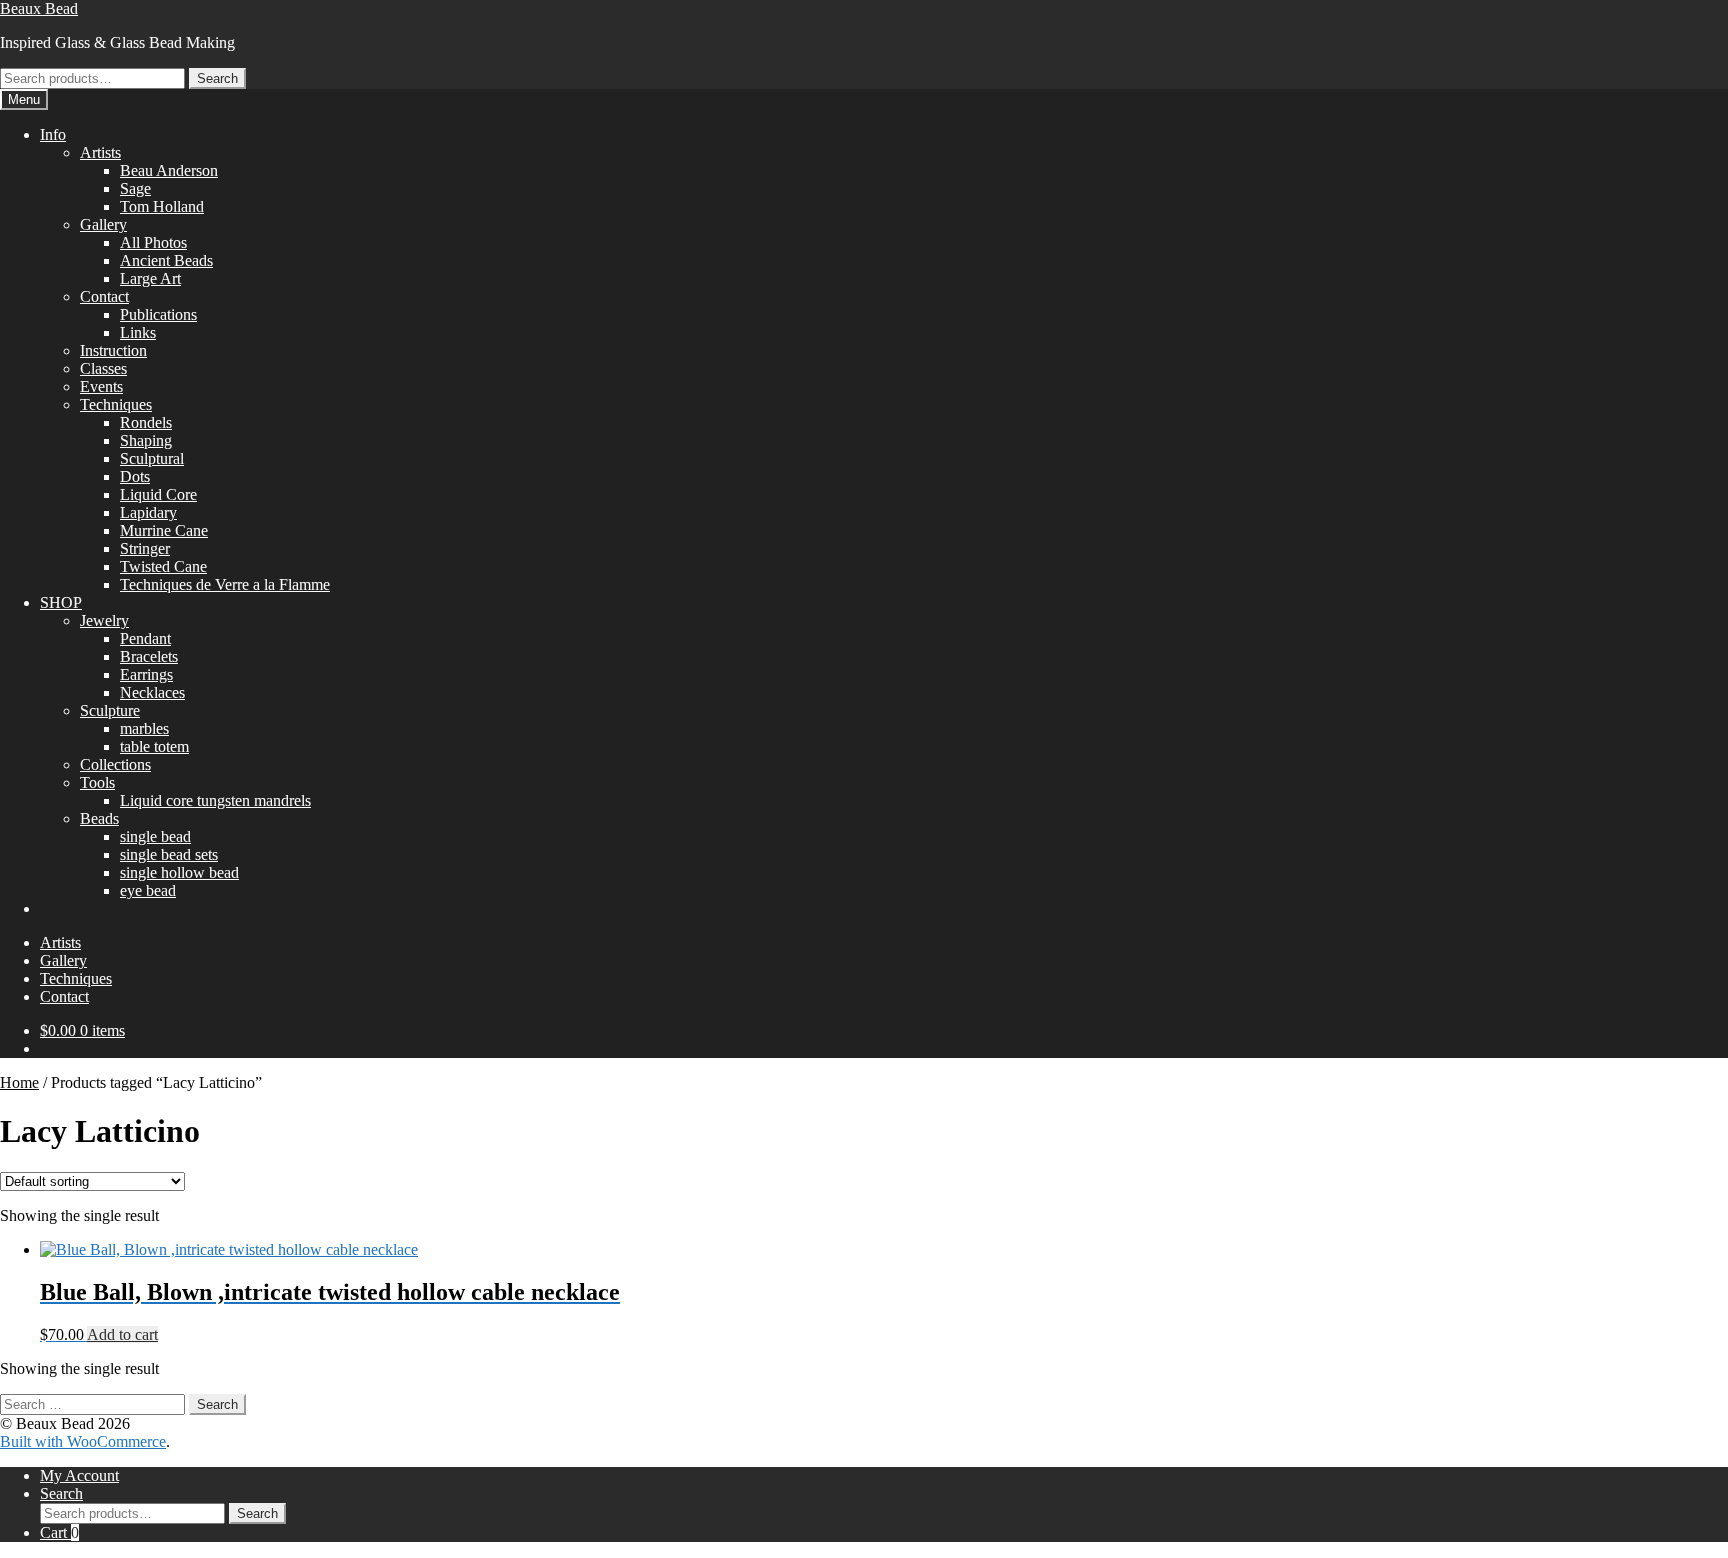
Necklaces (152, 692)
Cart (59, 1532)
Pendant (145, 638)
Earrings (146, 674)
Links (138, 332)
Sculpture (110, 710)
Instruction (113, 350)
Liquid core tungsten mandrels (215, 800)
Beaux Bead (39, 8)
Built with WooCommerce (83, 1441)
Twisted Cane (163, 566)
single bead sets (169, 854)
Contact (104, 296)
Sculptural (152, 458)
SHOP (61, 602)
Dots (135, 476)
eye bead (148, 890)
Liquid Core (158, 494)
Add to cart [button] (122, 1334)
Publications (158, 314)
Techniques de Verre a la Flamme (225, 584)
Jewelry (104, 620)
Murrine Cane (164, 530)
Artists (100, 152)
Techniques (116, 404)
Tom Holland (162, 206)
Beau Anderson (169, 170)
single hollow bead (179, 872)
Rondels (146, 422)
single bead (155, 836)
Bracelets (149, 656)
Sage (135, 188)
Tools (97, 782)
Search (217, 78)
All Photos (153, 242)
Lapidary (148, 512)
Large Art (150, 278)
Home (19, 1082)
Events (101, 386)
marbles (144, 728)
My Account (79, 1475)
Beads (99, 818)
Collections (115, 764)
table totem (154, 746)
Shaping (146, 440)
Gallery (103, 224)
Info (53, 134)
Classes (103, 368)
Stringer (145, 548)
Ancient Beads (166, 260)
